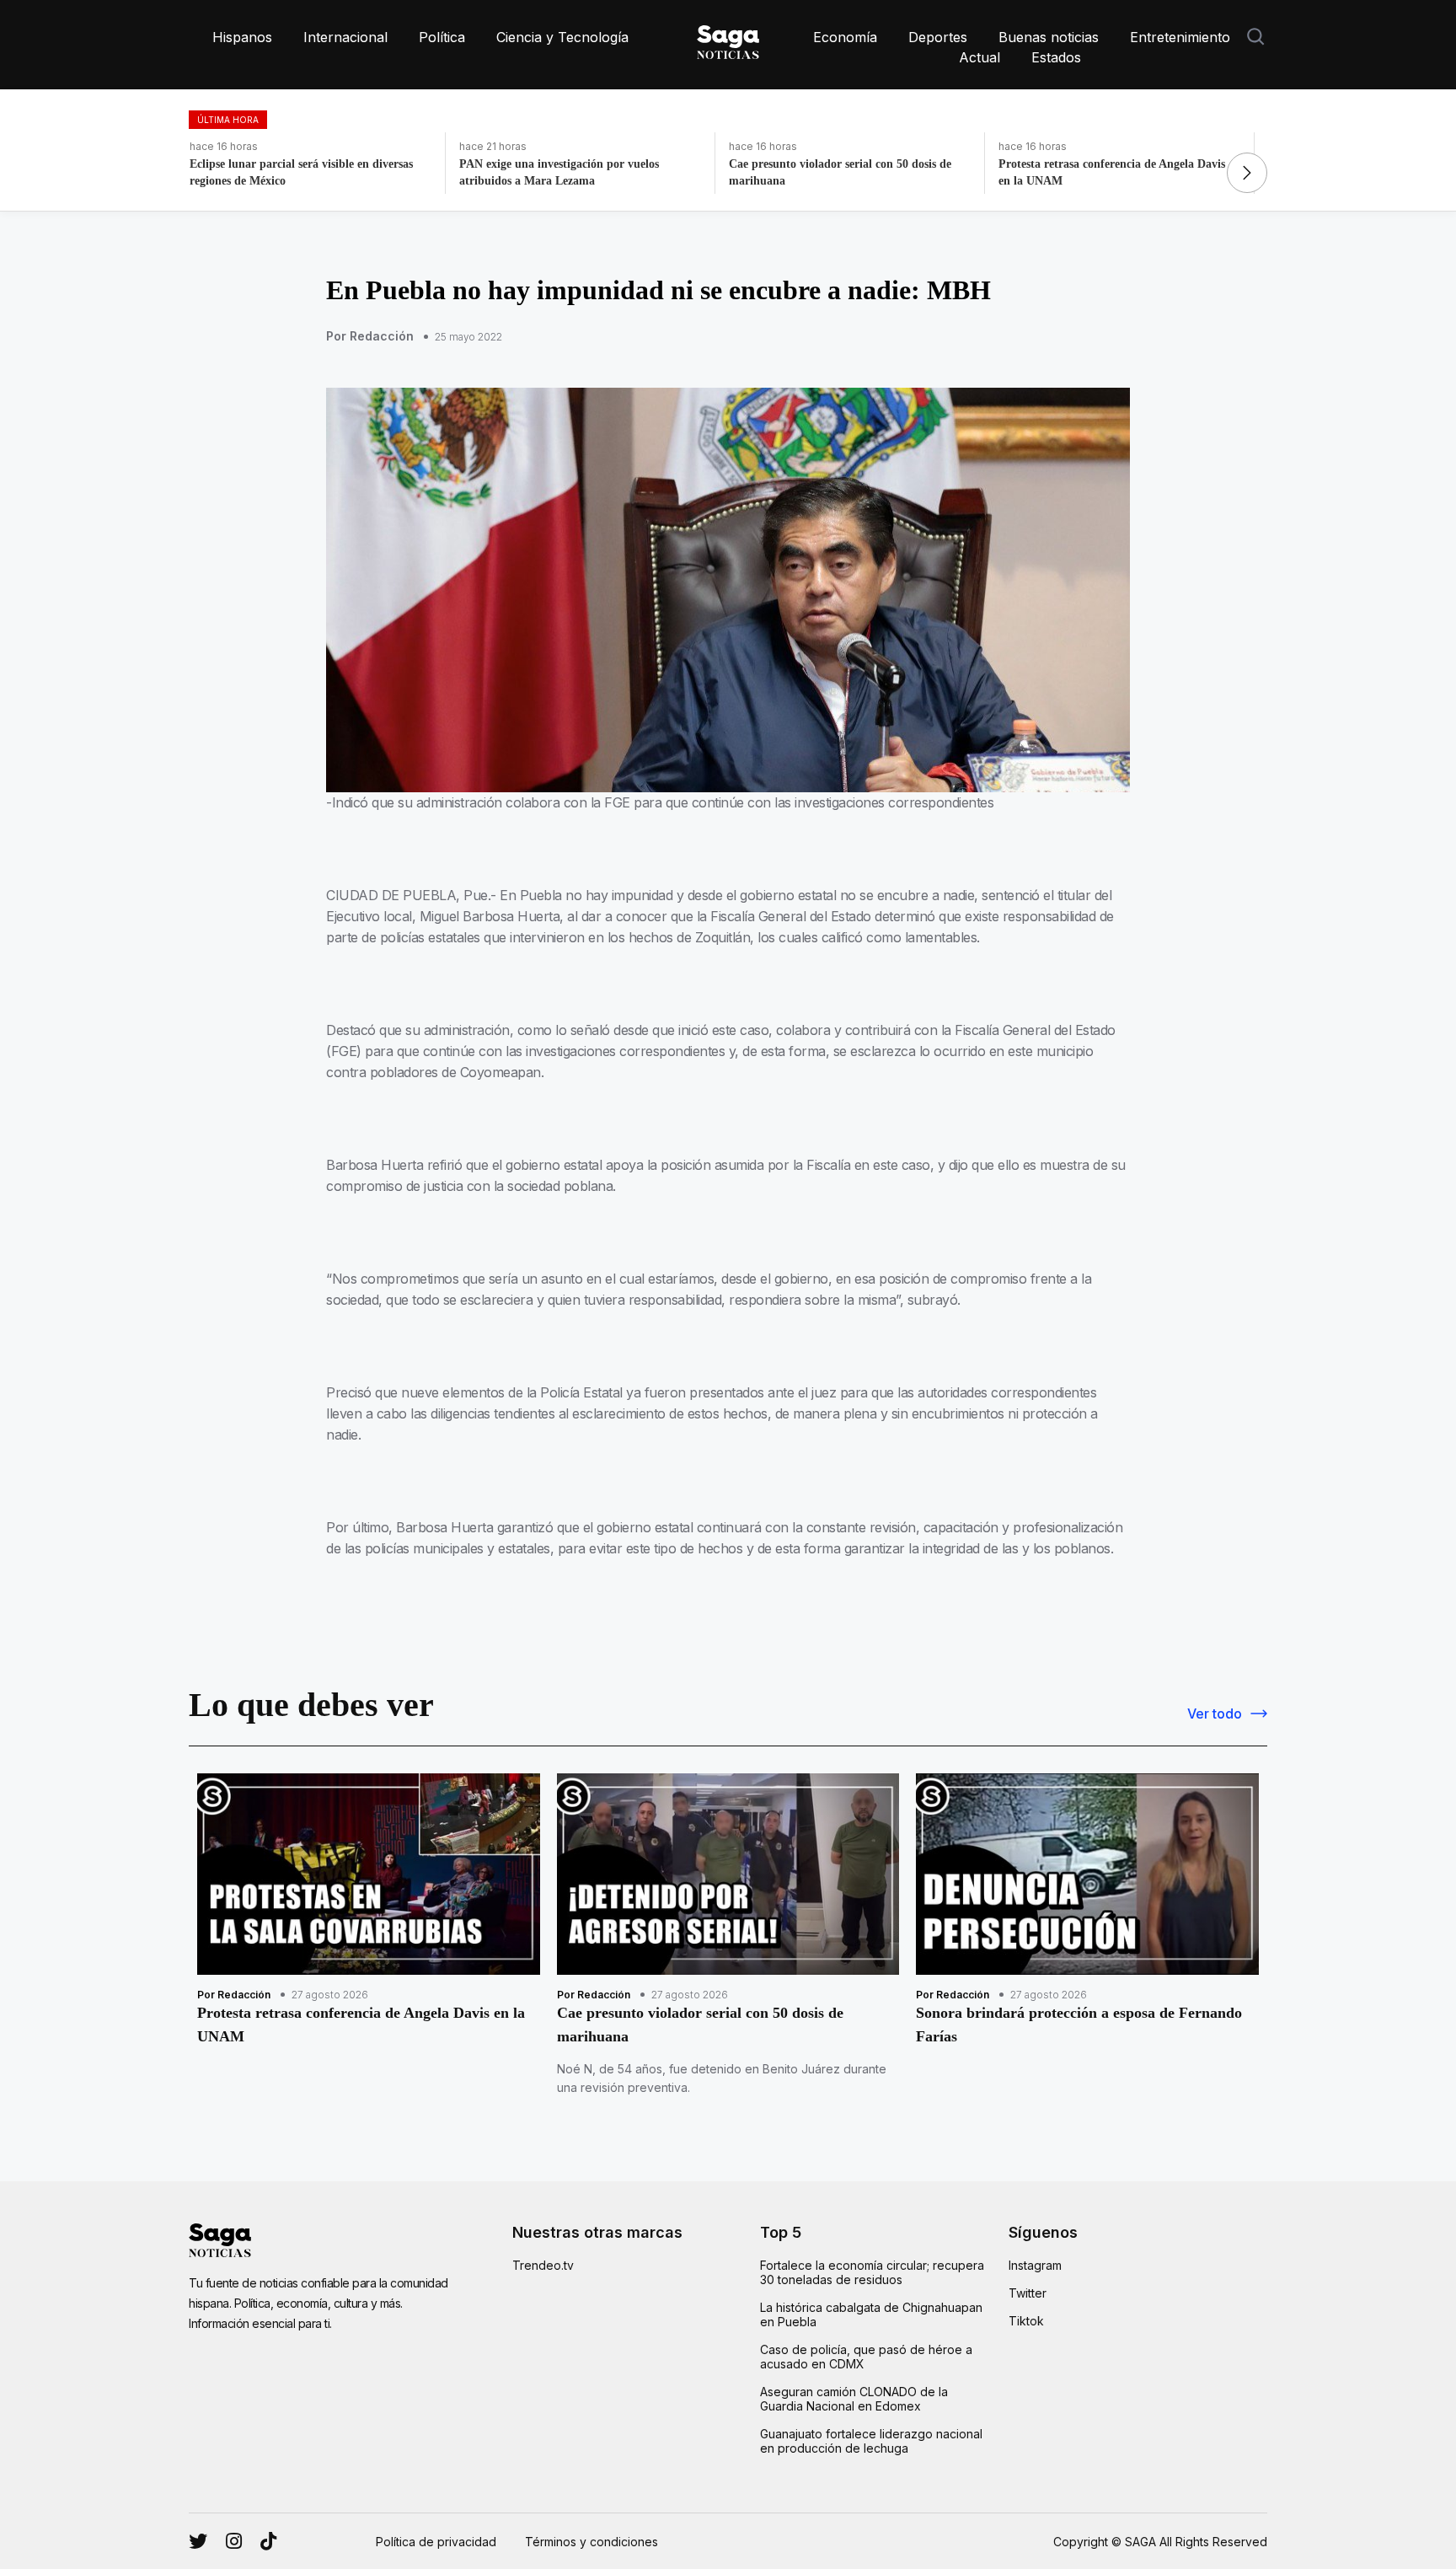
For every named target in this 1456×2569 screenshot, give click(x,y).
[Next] (1247, 173)
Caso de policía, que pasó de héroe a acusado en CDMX (866, 2357)
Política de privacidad (436, 2542)
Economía (845, 37)
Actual (980, 57)
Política (442, 37)
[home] (728, 39)
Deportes (938, 37)
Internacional (345, 37)
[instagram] (198, 2541)
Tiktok (1026, 2321)
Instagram (1035, 2265)
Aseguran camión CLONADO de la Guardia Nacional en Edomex (854, 2399)
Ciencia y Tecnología (562, 37)
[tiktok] (268, 2541)
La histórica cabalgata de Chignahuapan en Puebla (871, 2314)
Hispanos (242, 37)
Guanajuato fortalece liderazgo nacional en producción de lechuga (871, 2441)
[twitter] (234, 2541)
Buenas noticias (1049, 37)
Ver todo (1215, 1714)
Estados (1056, 57)
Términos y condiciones (591, 2542)
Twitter (1028, 2293)
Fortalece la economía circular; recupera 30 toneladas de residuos (872, 2272)
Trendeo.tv (543, 2265)
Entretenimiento (1180, 37)
